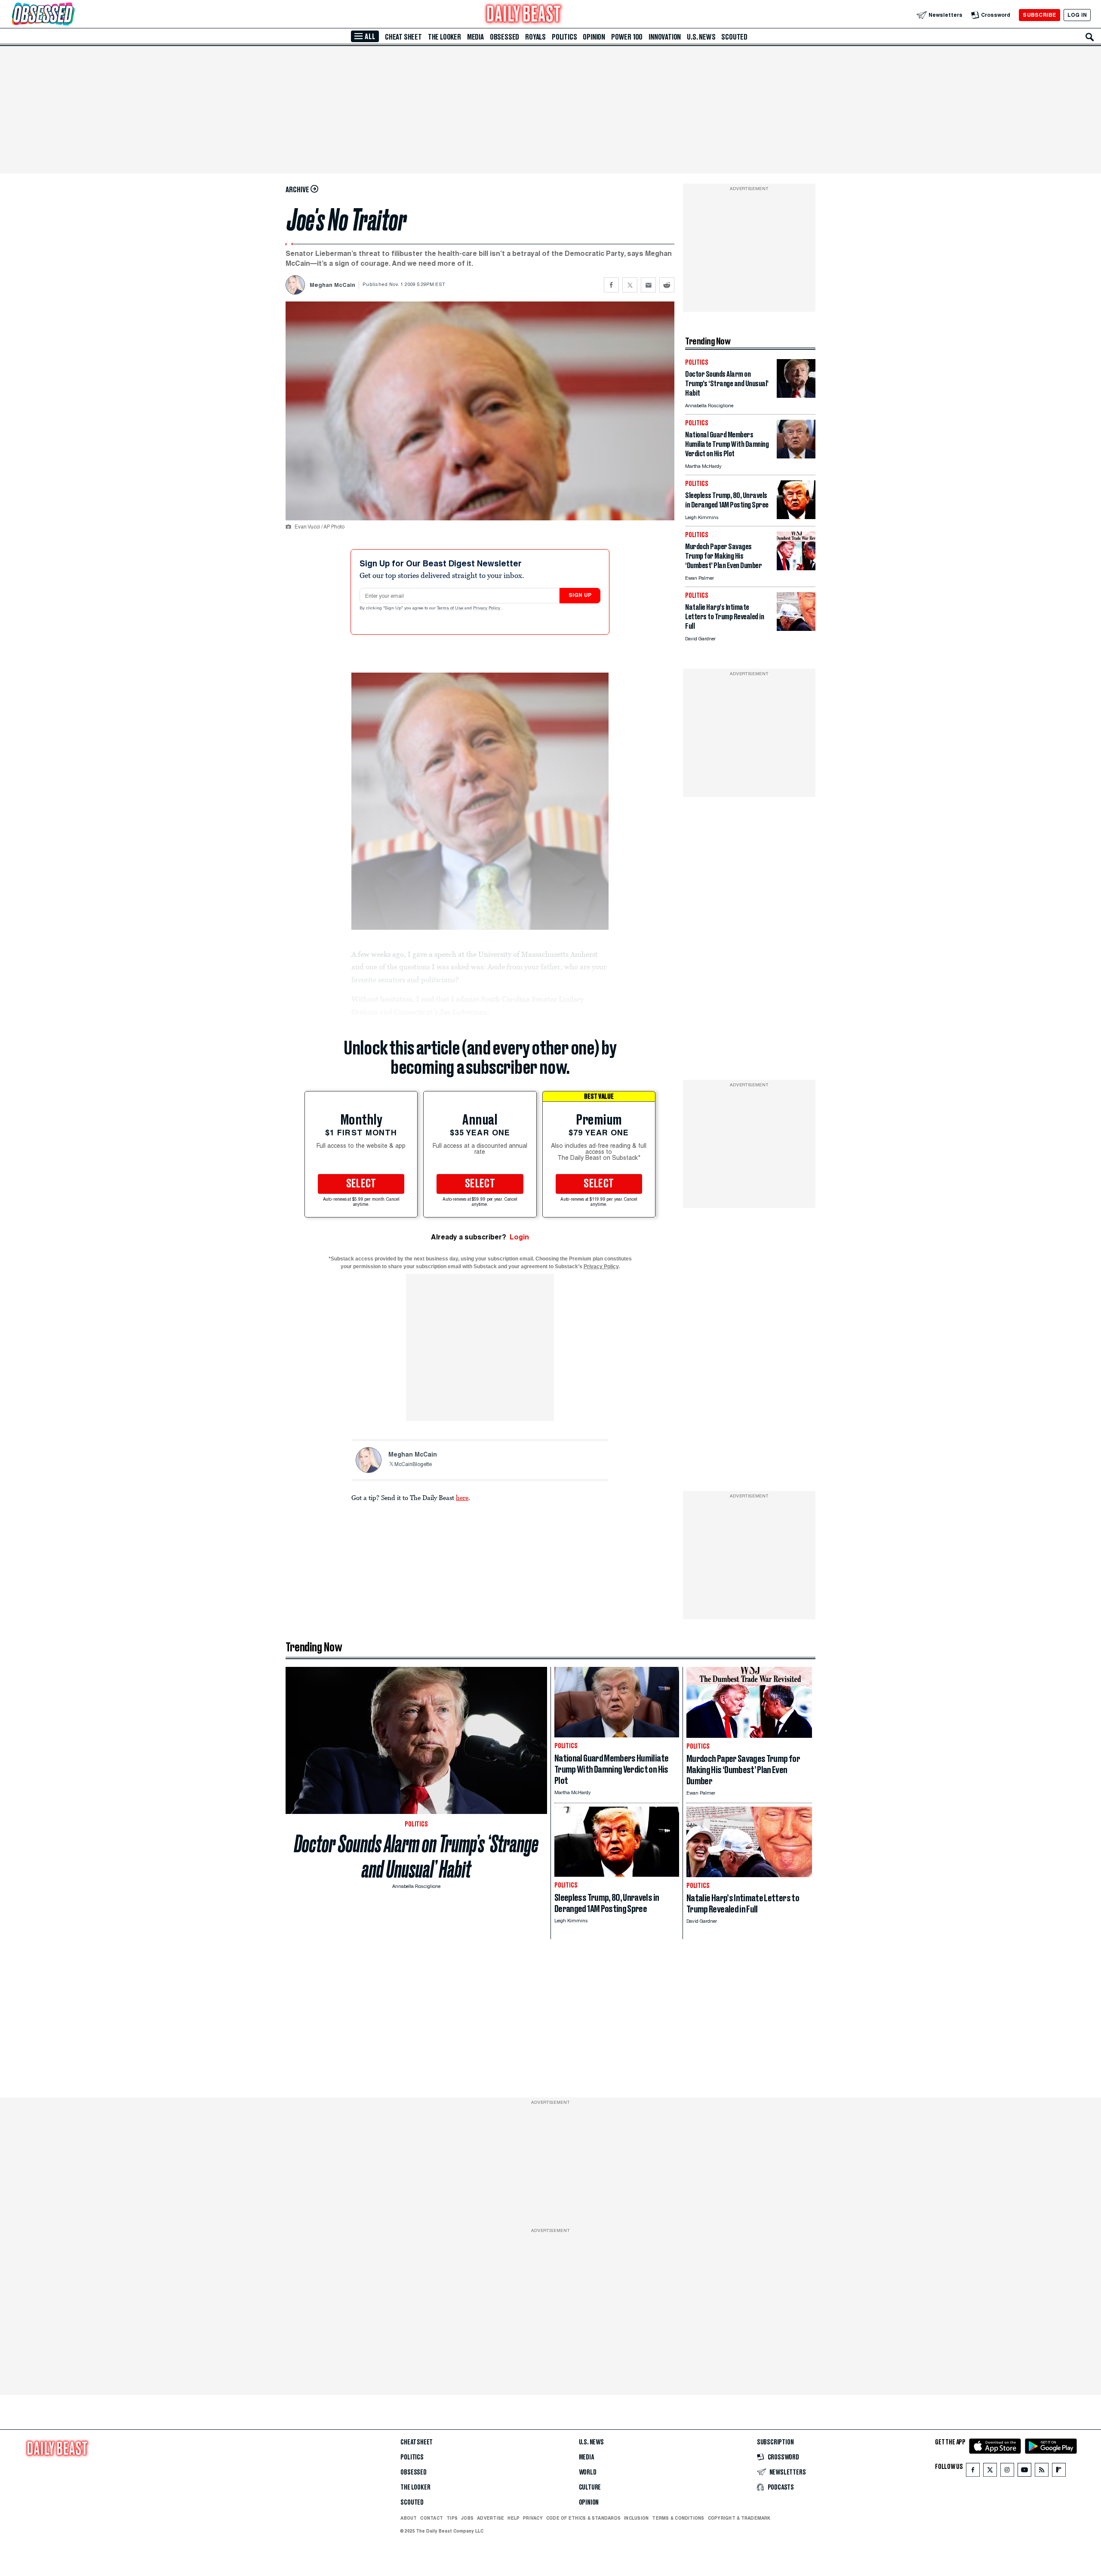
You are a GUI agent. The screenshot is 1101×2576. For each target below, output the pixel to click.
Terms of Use (451, 609)
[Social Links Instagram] (1007, 2472)
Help (514, 2518)
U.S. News (701, 37)
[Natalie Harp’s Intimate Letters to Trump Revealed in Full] (796, 629)
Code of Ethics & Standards (583, 2518)
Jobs (467, 2518)
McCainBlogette (413, 1465)
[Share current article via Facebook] (611, 285)
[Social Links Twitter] (990, 2472)
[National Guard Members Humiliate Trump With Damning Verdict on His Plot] (796, 456)
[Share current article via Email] (648, 285)
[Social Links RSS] (1042, 2472)
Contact (432, 2518)
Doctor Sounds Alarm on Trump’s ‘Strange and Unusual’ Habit (416, 1857)
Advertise (491, 2518)
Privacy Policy (487, 609)
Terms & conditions (678, 2518)
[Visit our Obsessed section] (71, 15)
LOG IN (1077, 15)
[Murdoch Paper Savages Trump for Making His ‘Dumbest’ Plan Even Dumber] (796, 568)
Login (519, 1237)
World (588, 2472)
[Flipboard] (1059, 2472)
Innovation (665, 37)
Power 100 (627, 37)
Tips (452, 2518)
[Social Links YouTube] (1024, 2472)
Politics (564, 37)
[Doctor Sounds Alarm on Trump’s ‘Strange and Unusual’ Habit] (796, 395)
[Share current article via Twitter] (630, 285)
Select (361, 1184)
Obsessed (504, 37)
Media (475, 37)
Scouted (734, 37)
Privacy (533, 2518)
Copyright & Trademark (739, 2518)
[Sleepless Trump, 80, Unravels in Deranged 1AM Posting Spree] (796, 517)
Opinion (594, 37)
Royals (535, 37)
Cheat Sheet (403, 37)
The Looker (444, 37)
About (409, 2518)
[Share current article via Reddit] (667, 285)
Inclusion (636, 2518)
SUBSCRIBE (1039, 15)
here (462, 1497)
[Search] (1090, 37)
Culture (590, 2487)
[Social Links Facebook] (973, 2472)
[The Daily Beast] (524, 15)
